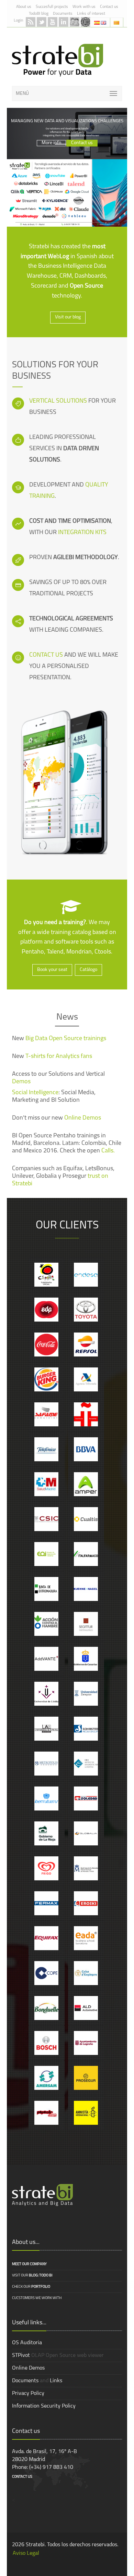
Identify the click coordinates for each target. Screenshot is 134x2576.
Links (56, 2381)
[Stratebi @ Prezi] (86, 22)
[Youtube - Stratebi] (53, 22)
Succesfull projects (52, 7)
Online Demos (83, 1118)
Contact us (109, 7)
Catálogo (88, 970)
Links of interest (91, 14)
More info (51, 138)
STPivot (21, 2356)
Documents (63, 14)
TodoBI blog (39, 14)
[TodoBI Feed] (31, 22)
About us (24, 7)
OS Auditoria (27, 2343)
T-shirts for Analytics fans (59, 1057)
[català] (116, 22)
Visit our (32, 2276)
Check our (31, 2287)
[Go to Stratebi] (58, 60)
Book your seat (52, 970)
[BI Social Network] (75, 22)
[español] (97, 22)
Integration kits (82, 533)
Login (18, 21)
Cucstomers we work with (37, 2298)
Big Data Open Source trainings (66, 1039)
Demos (21, 1082)
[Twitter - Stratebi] (42, 22)
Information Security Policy (44, 2406)
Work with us (84, 7)
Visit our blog (68, 317)
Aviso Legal (26, 2553)
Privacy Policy (28, 2394)
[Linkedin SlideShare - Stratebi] (64, 22)
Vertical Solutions (58, 401)
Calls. (108, 1151)
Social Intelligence (35, 1093)
